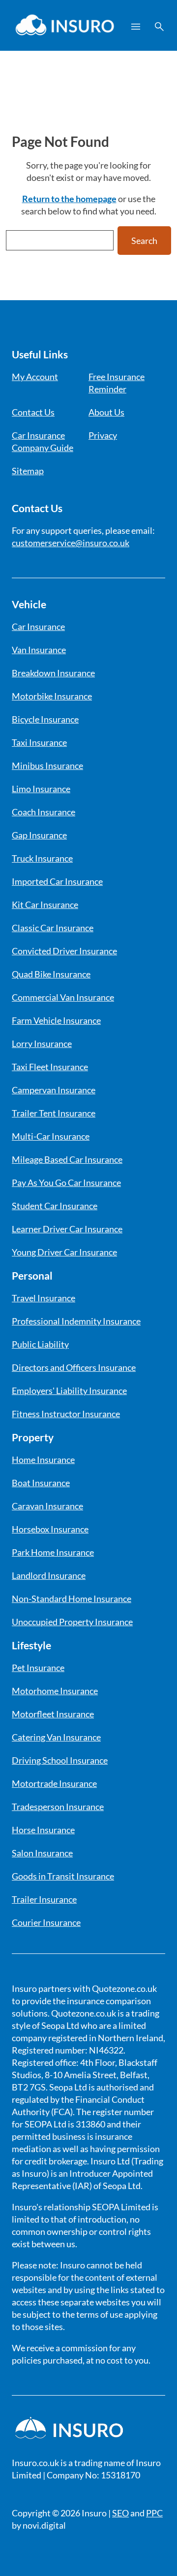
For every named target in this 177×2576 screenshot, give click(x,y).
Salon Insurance (42, 1853)
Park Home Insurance (53, 1552)
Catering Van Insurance (56, 1737)
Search (144, 241)
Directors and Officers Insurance (74, 1367)
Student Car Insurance (55, 1206)
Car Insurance (38, 627)
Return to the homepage (69, 199)
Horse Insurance (43, 1830)
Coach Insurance (44, 812)
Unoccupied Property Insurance (72, 1622)
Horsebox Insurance (50, 1529)
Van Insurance (39, 650)
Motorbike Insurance (52, 696)
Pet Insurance (38, 1668)
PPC (154, 2513)
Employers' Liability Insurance (69, 1391)
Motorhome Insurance (55, 1691)
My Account (35, 377)
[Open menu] (136, 27)
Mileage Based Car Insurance (67, 1159)
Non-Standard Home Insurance (72, 1599)
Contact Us (33, 412)
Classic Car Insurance (53, 928)
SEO (120, 2513)
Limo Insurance (41, 789)
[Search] (159, 27)
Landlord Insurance (49, 1575)
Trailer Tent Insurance (54, 1113)
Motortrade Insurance (54, 1783)
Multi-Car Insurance (51, 1136)
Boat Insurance (41, 1483)
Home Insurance (43, 1460)
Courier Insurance (46, 1922)
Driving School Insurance (60, 1760)
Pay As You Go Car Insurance (66, 1183)
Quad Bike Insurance (51, 974)
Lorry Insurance (42, 1044)
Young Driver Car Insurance (64, 1252)
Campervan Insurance (54, 1090)
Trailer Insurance (44, 1899)
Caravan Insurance (47, 1506)
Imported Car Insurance (57, 881)
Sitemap (28, 471)
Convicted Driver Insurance (64, 951)
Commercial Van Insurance (63, 997)
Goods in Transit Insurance (63, 1876)
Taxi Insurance (39, 742)
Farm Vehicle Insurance (56, 1020)
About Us (106, 412)
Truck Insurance (42, 858)
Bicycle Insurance (45, 719)
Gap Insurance (39, 835)
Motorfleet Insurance (53, 1714)
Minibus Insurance (47, 766)
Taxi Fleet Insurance (50, 1067)
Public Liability (40, 1344)
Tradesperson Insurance (58, 1807)
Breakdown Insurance (53, 673)
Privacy (103, 435)
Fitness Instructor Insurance (66, 1414)
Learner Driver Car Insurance (67, 1229)
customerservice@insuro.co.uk (71, 543)
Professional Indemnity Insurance (76, 1321)
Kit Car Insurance (45, 905)
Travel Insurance (44, 1298)
